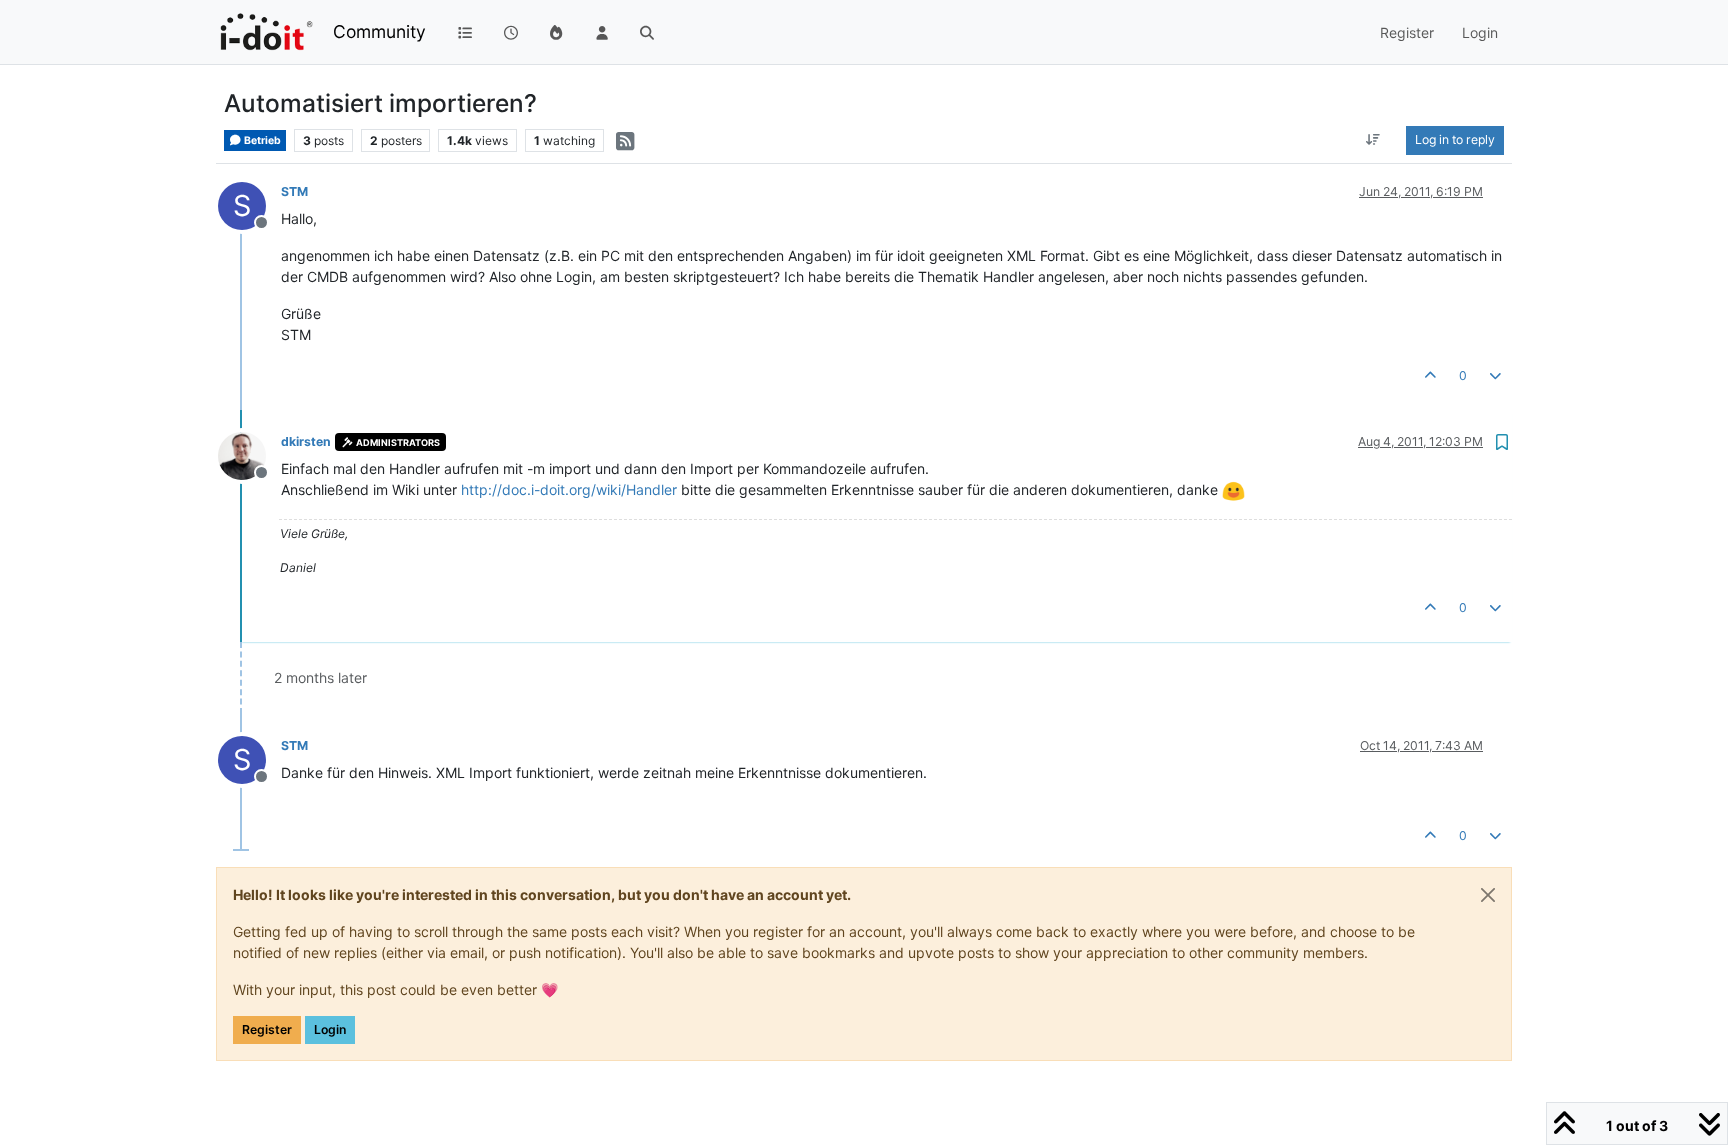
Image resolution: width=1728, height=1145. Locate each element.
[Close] (1488, 895)
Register (267, 1029)
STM (294, 191)
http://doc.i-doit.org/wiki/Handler (569, 489)
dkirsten (306, 441)
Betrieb (261, 140)
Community (379, 31)
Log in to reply (1455, 139)
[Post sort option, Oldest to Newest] (1373, 140)
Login (330, 1029)
